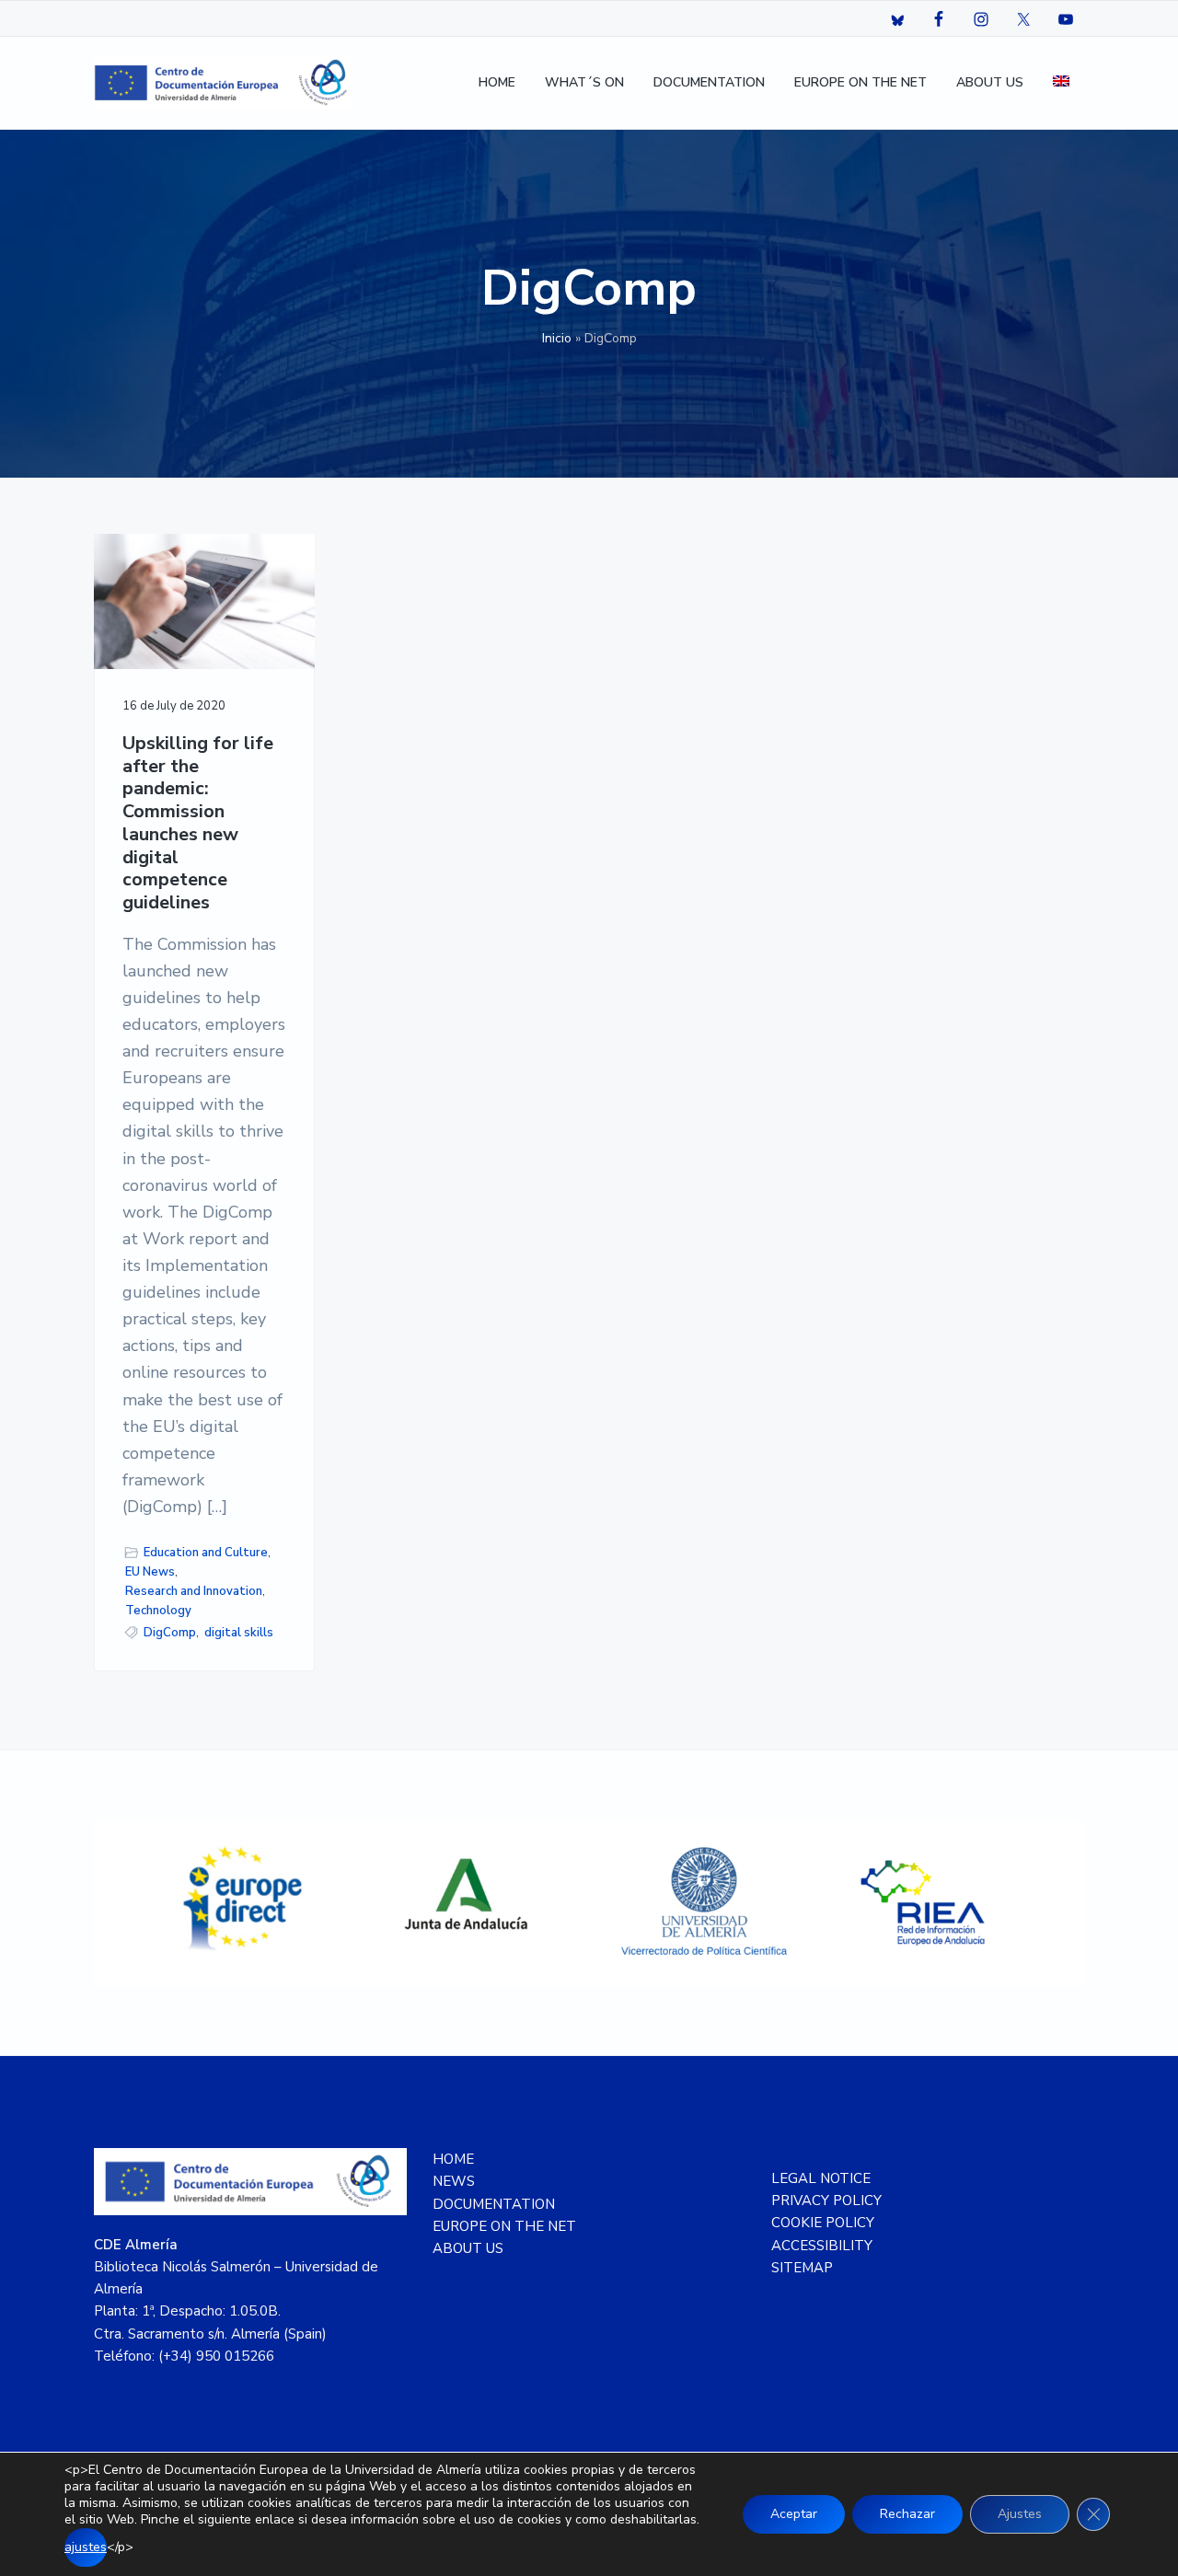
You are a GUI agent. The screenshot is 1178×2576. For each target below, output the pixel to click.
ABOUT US (468, 2248)
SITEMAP (802, 2268)
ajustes (86, 2547)
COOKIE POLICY (823, 2223)
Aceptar (794, 2514)
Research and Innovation (194, 1591)
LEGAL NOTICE (821, 2178)
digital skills (239, 1633)
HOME (453, 2159)
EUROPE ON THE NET (504, 2226)
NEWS (454, 2181)
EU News (150, 1572)
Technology (158, 1611)
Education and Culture (206, 1553)
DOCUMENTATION (494, 2204)
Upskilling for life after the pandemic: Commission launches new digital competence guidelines (198, 824)
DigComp (170, 1633)
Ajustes (1020, 2514)
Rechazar (907, 2514)
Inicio (557, 338)
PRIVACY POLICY (826, 2201)
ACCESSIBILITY (822, 2246)
